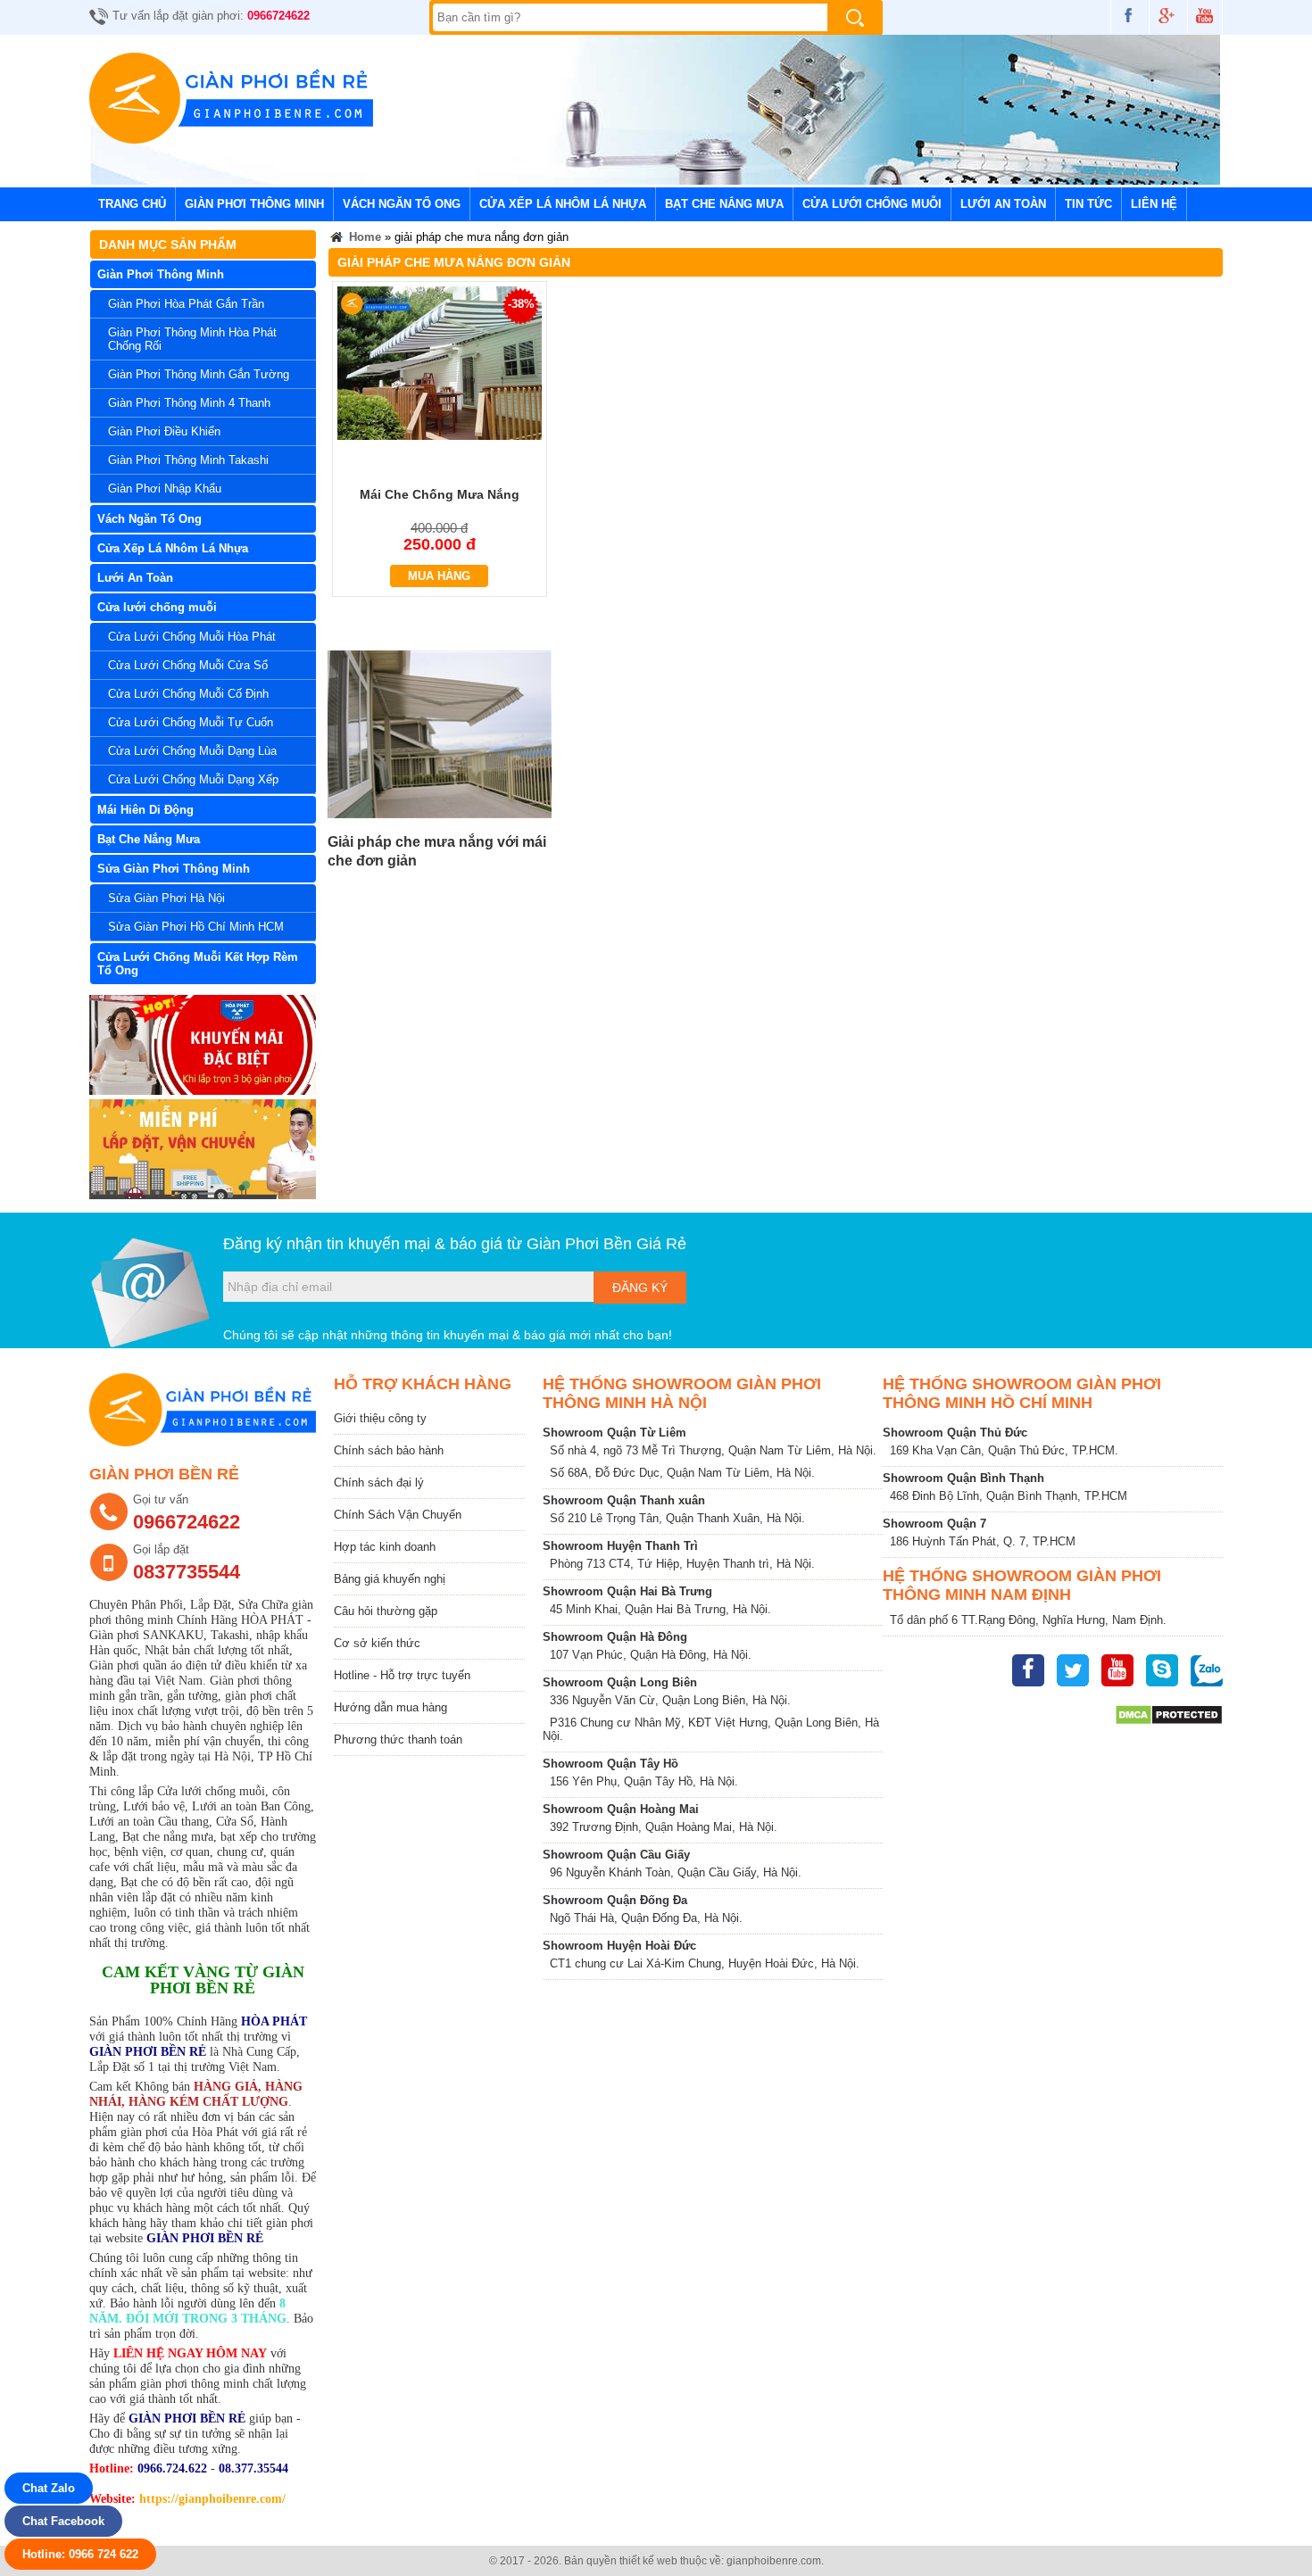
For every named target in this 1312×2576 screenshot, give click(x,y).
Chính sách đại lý (379, 1483)
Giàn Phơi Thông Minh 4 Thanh (189, 403)
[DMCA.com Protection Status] (1169, 1722)
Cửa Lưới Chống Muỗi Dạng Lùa (192, 751)
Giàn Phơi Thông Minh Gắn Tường (199, 374)
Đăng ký (640, 1288)
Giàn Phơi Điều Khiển (164, 431)
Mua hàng (439, 576)
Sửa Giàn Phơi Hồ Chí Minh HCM (196, 927)
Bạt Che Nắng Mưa (724, 204)
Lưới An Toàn (1003, 204)
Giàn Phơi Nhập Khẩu (165, 489)
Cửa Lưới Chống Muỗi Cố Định (188, 694)
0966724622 (278, 16)
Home (363, 237)
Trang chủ (132, 204)
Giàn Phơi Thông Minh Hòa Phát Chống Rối (192, 339)
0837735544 (187, 1572)
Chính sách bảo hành (389, 1450)
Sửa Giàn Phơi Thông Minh (174, 869)
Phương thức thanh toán (398, 1739)
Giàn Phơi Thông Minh (254, 204)
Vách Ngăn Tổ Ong (402, 204)
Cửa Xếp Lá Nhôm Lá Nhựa (563, 204)
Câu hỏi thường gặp (386, 1611)
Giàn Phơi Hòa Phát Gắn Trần (186, 304)
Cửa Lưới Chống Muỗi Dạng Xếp (193, 779)
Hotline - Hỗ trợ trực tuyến (402, 1675)
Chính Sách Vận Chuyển (398, 1515)
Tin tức (1088, 204)
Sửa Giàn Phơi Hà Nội (166, 898)
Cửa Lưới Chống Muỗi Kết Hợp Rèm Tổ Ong (198, 964)
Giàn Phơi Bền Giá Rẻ (606, 1244)
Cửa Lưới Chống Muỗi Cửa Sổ (188, 665)
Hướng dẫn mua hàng (390, 1707)
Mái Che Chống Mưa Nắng (440, 494)
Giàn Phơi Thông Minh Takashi (188, 460)
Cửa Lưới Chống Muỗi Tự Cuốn (191, 722)
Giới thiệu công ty (380, 1418)
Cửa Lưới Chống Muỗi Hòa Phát (192, 637)
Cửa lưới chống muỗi (872, 204)
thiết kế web (648, 2561)
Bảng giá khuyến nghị (390, 1579)
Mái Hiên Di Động (145, 810)
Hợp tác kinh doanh (385, 1547)
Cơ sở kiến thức (377, 1643)
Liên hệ (1154, 204)
